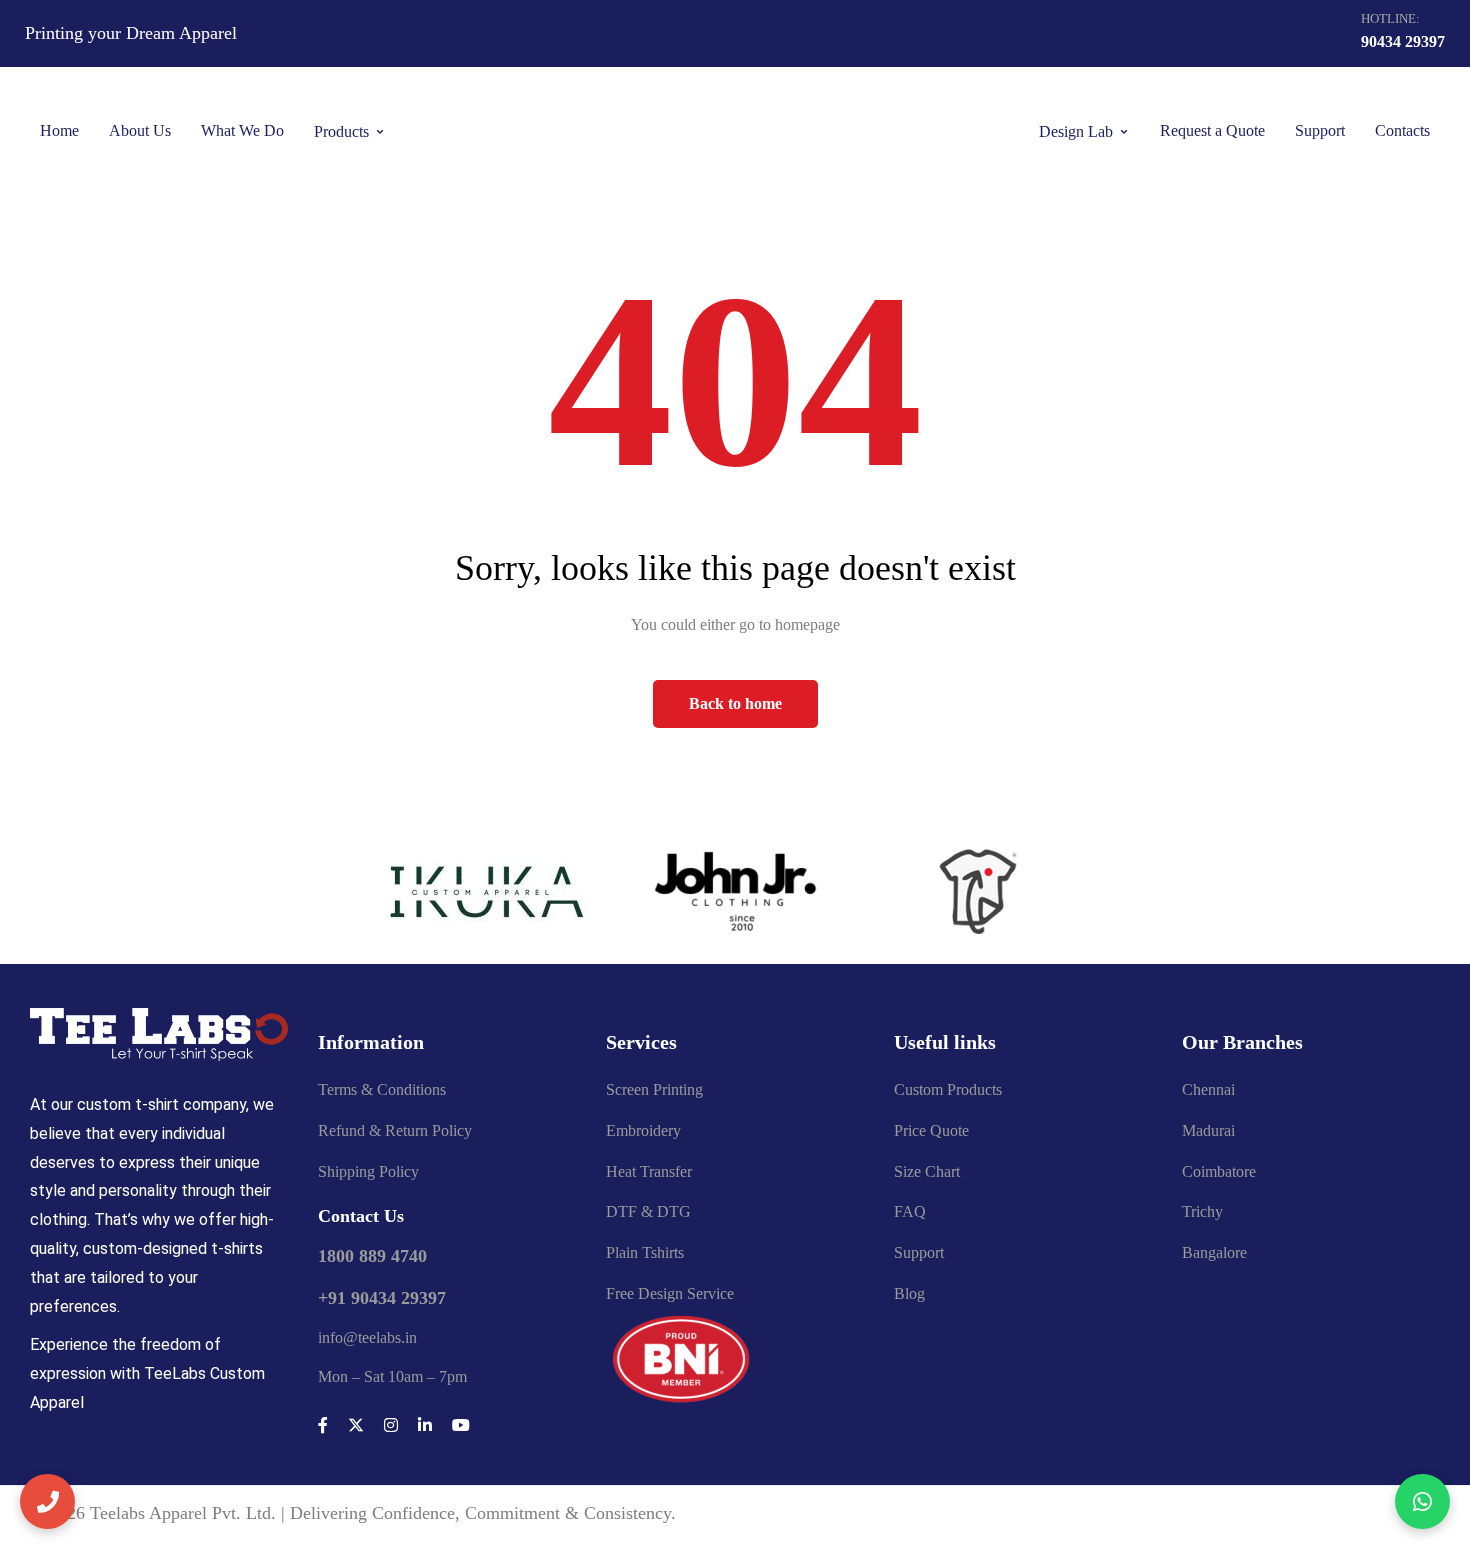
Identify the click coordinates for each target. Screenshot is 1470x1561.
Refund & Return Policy (395, 1130)
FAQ (910, 1211)
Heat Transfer (649, 1171)
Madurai (1208, 1130)
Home (59, 130)
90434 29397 (1403, 41)
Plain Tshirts (645, 1252)
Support (1320, 130)
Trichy (1202, 1211)
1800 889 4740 (372, 1256)
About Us (140, 130)
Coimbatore (1219, 1171)
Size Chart (927, 1171)
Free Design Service (670, 1293)
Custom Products (948, 1089)
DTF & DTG (648, 1211)
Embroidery (643, 1130)
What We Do (242, 130)
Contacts (1402, 130)
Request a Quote (1212, 130)
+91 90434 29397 (382, 1298)
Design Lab (1076, 131)
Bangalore (1214, 1252)
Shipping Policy (368, 1171)
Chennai (1208, 1089)
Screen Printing (654, 1089)
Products (341, 131)
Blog (909, 1293)
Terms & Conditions (382, 1089)
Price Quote (931, 1130)
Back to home (735, 703)
